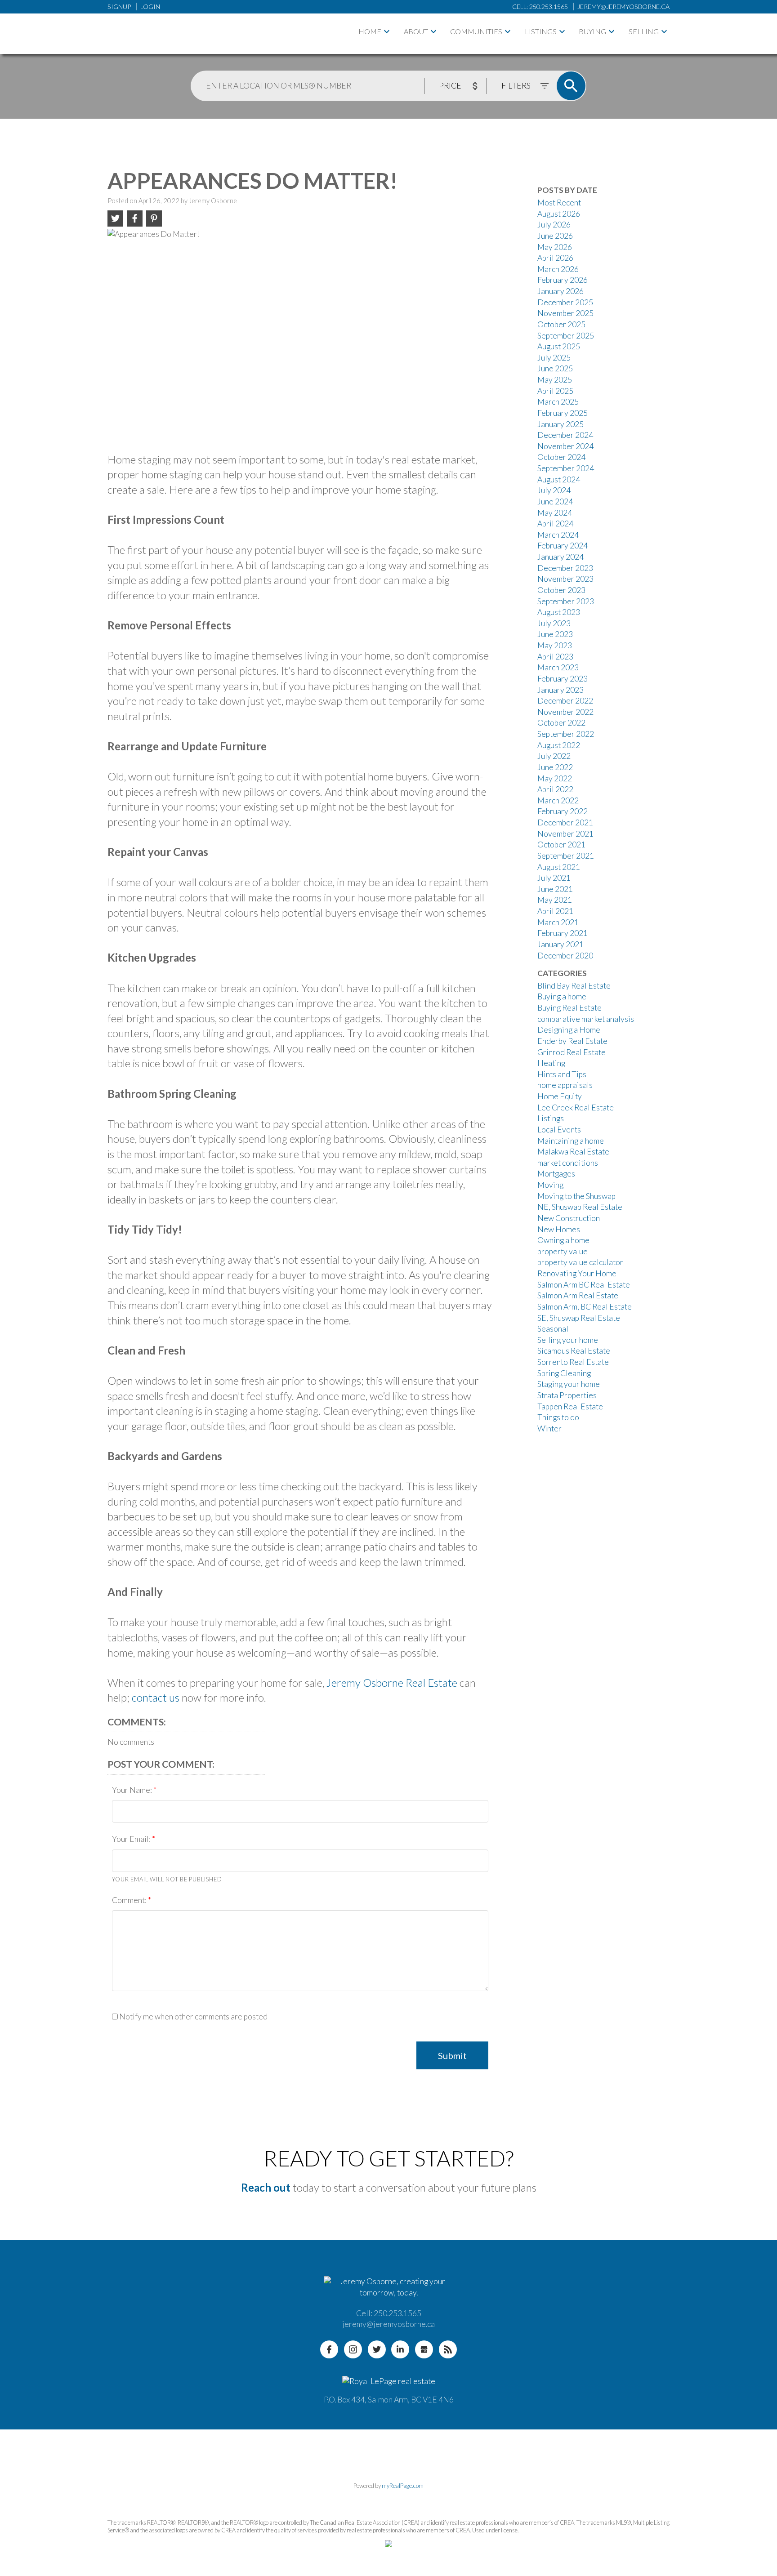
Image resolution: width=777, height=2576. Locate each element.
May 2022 (555, 778)
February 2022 (563, 811)
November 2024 (565, 446)
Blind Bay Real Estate (574, 986)
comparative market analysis (586, 1019)
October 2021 (561, 845)
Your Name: (133, 1790)
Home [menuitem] (370, 31)
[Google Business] (424, 2349)
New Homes (559, 1229)
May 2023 (555, 645)
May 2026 (555, 247)
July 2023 (554, 623)
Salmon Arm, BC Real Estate (585, 1307)
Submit (452, 2055)
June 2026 (555, 236)
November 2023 (565, 579)
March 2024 (558, 535)
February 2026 (563, 280)
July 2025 (554, 358)
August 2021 (559, 867)
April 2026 (555, 258)
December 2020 (565, 956)
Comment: (130, 1900)
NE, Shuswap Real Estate (580, 1207)
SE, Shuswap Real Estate (579, 1318)
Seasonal (553, 1329)
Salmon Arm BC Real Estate (584, 1285)
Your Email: (132, 1839)
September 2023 (566, 601)
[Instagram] (353, 2349)
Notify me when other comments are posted (193, 2017)
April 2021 (555, 911)
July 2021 (554, 878)
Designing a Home (569, 1030)
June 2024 (555, 501)
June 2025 (555, 368)
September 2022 (566, 734)
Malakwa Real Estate (573, 1152)
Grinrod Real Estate (572, 1052)
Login (150, 7)
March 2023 (558, 667)
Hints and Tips (562, 1074)
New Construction (569, 1218)
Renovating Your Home (577, 1273)
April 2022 (555, 789)
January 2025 (560, 424)
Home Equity (560, 1096)
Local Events (559, 1130)
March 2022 (558, 800)
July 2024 (554, 490)
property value (563, 1251)
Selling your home (568, 1340)
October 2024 (561, 457)
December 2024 (565, 435)
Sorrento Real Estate (573, 1362)
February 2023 (563, 679)
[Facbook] (329, 2349)
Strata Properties (567, 1395)
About (416, 31)
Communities (476, 31)
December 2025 (565, 302)
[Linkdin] (400, 2349)
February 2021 (563, 933)
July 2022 (554, 756)
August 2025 (559, 346)
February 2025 (563, 413)
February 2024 (563, 546)
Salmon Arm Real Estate (578, 1295)
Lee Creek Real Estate (576, 1108)
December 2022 (565, 701)
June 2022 (555, 767)
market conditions (568, 1163)
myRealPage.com (403, 2486)
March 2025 (558, 402)
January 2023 (560, 690)
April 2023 (555, 657)
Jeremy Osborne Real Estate (392, 1682)
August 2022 (559, 745)
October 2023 (561, 590)
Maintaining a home (571, 1141)
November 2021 (565, 834)
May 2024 (555, 513)
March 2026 (558, 269)
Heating (551, 1063)
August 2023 (559, 612)
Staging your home (569, 1384)
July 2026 (554, 225)
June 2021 (555, 889)
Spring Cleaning (564, 1373)
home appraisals (565, 1085)
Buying (592, 31)
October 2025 (561, 324)
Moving (550, 1185)
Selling (644, 31)
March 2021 (558, 922)
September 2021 (566, 856)
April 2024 (555, 524)
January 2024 (560, 557)
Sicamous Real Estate (574, 1351)
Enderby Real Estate (572, 1041)
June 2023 (555, 634)
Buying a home (562, 996)
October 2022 (561, 723)
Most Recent (559, 203)
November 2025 (565, 313)
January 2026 (560, 291)
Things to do (558, 1417)
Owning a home (563, 1240)
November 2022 (565, 712)
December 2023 (565, 568)
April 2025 (555, 391)
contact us (156, 1697)
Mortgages (556, 1174)
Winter (549, 1428)
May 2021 (555, 900)
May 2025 (555, 380)
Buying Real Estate (569, 1008)
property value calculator (580, 1262)
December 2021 (565, 822)
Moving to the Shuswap (576, 1196)
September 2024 (566, 468)
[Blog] (448, 2349)
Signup (119, 7)
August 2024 (559, 479)
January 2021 (560, 944)
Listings (541, 31)
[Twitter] (377, 2349)
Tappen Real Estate (570, 1406)
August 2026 (559, 214)
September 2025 (566, 336)
